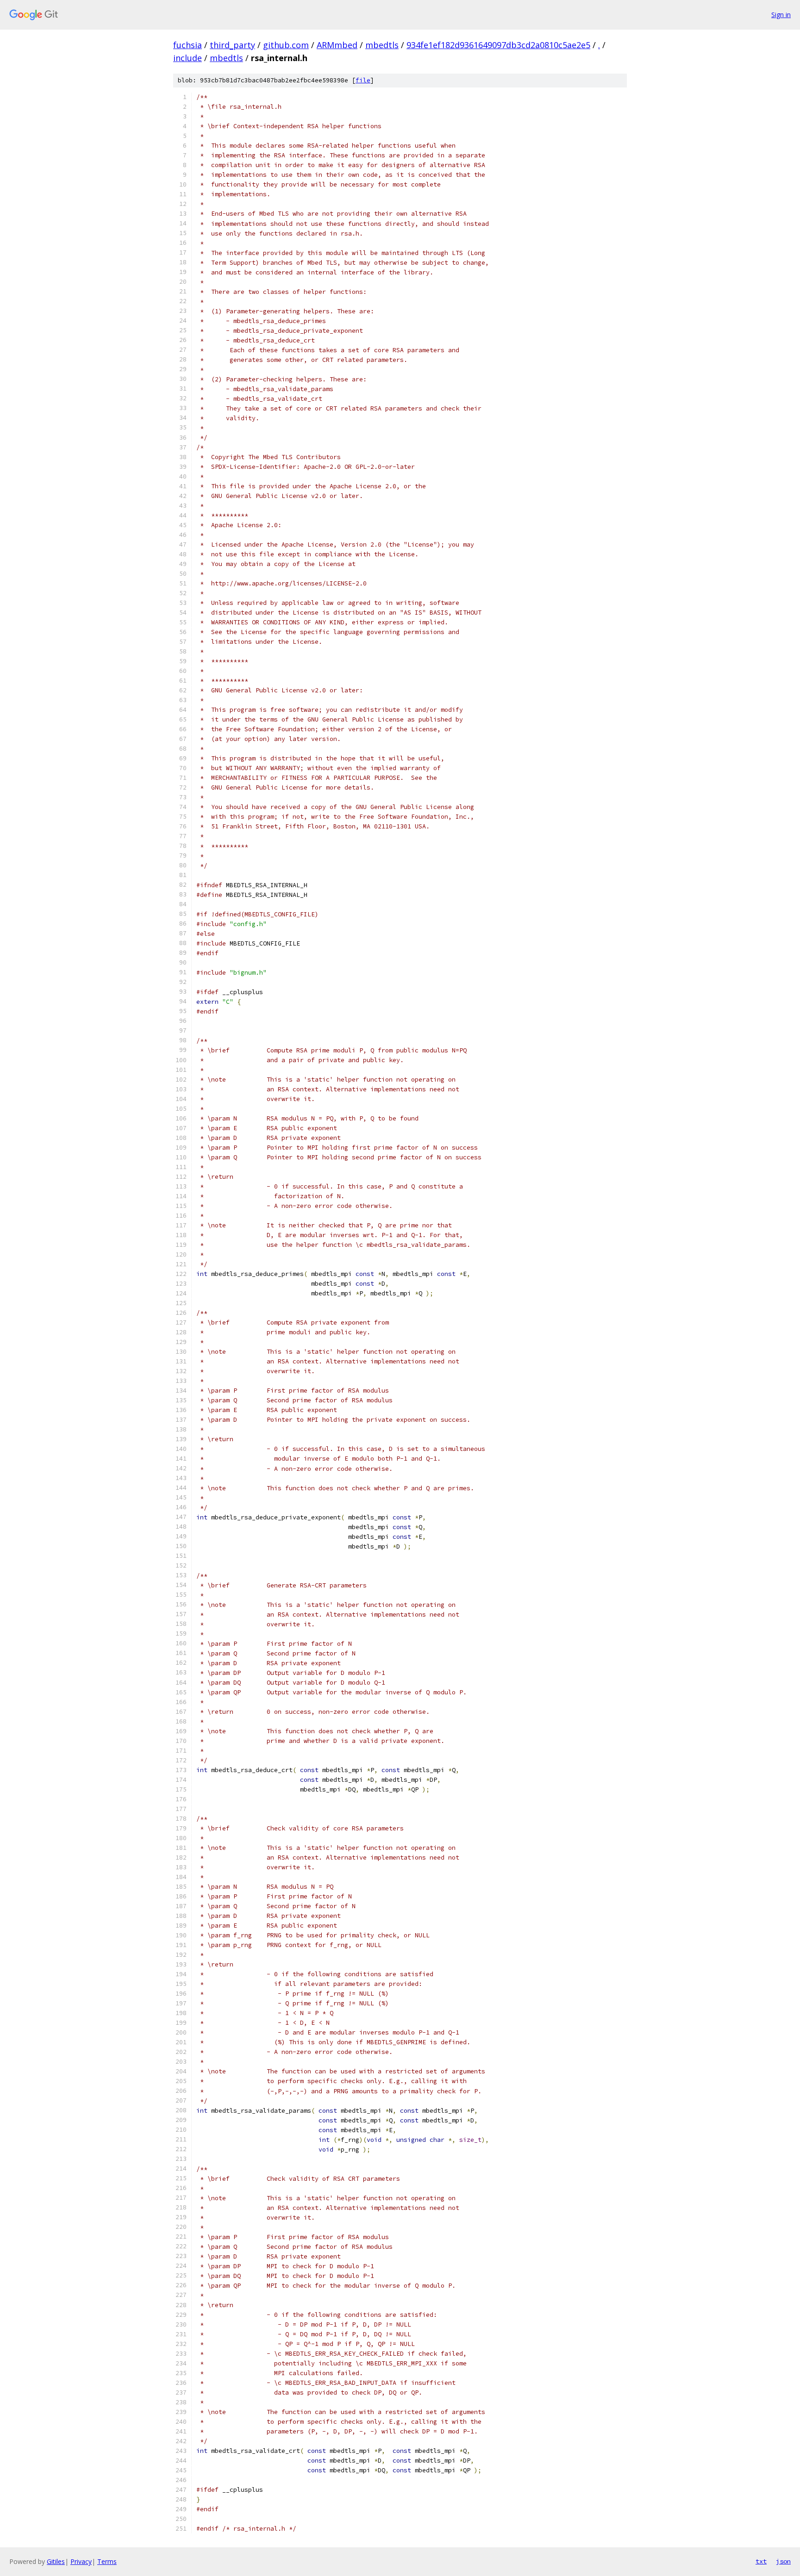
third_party (232, 45)
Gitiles (56, 2561)
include (187, 58)
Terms (107, 2561)
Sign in (781, 15)
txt (761, 2561)
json (783, 2561)
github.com (286, 45)
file (363, 80)
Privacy (81, 2561)
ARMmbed (337, 45)
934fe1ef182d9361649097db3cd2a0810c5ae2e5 (498, 45)
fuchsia (187, 45)
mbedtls (382, 45)
